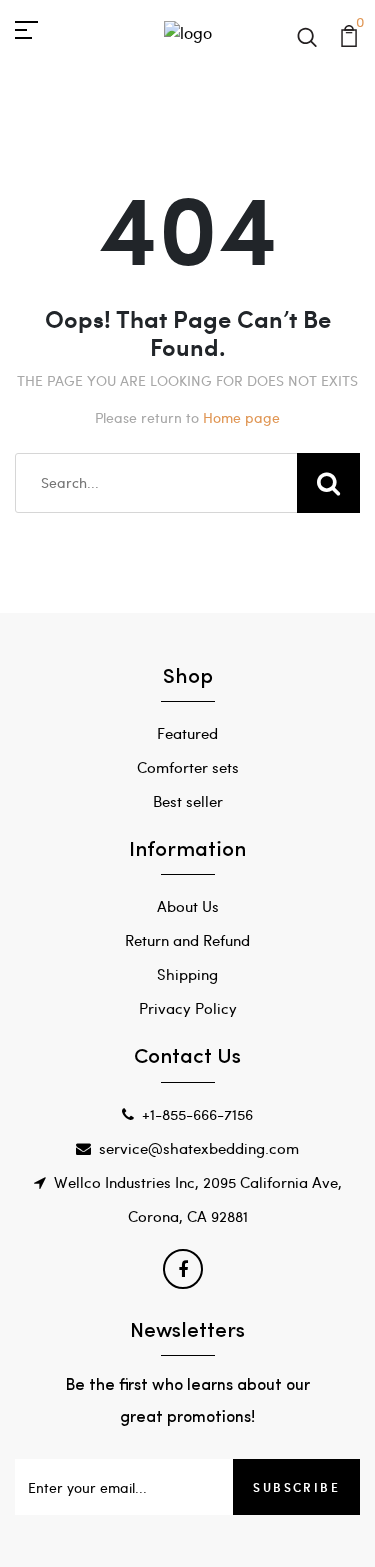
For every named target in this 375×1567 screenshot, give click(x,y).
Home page (241, 417)
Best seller (188, 801)
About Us (188, 906)
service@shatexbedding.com (199, 1148)
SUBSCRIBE (296, 1487)
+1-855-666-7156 (197, 1114)
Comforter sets (188, 767)
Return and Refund (187, 940)
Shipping (187, 974)
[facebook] (183, 1269)
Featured (187, 733)
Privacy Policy (188, 1008)
